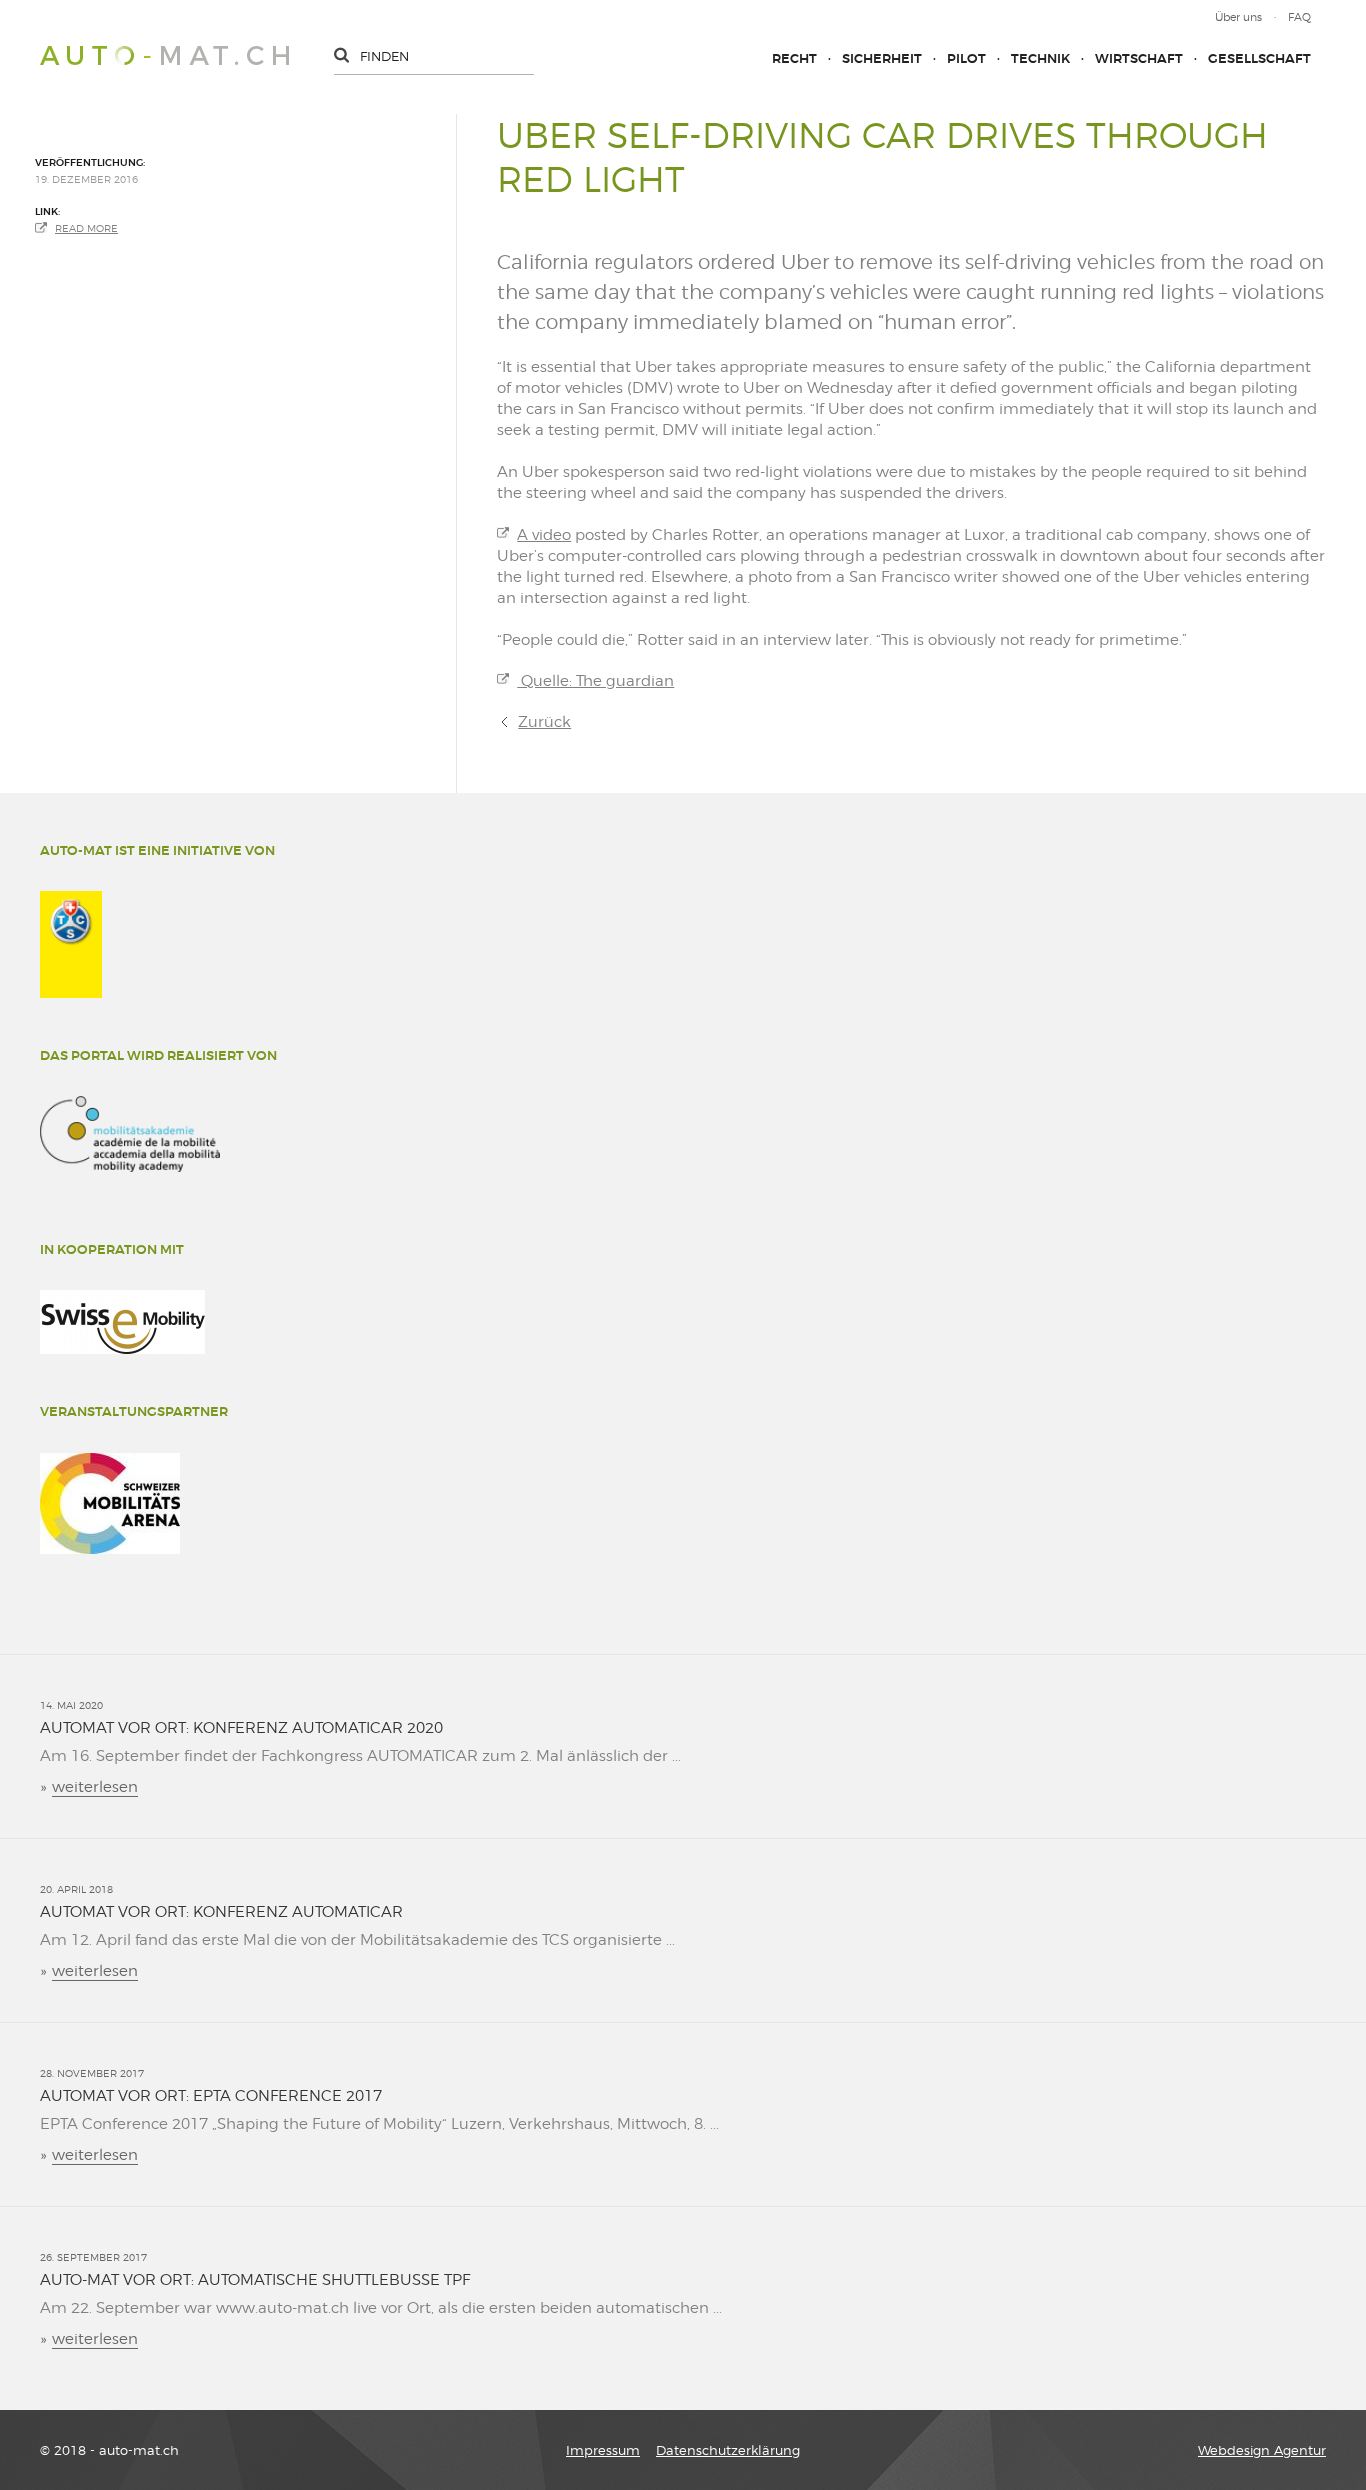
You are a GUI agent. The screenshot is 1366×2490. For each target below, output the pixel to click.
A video (544, 535)
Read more (86, 228)
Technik (1040, 58)
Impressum (603, 2450)
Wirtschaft (1139, 58)
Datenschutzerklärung (728, 2450)
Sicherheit (882, 58)
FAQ (1299, 17)
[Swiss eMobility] (122, 1322)
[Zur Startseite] (164, 55)
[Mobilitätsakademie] (130, 1134)
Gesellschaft (1259, 58)
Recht (794, 58)
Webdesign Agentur (1262, 2450)
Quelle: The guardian (595, 681)
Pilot (966, 58)
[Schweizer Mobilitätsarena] (110, 1503)
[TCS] (71, 944)
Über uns (1238, 17)
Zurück (544, 722)
